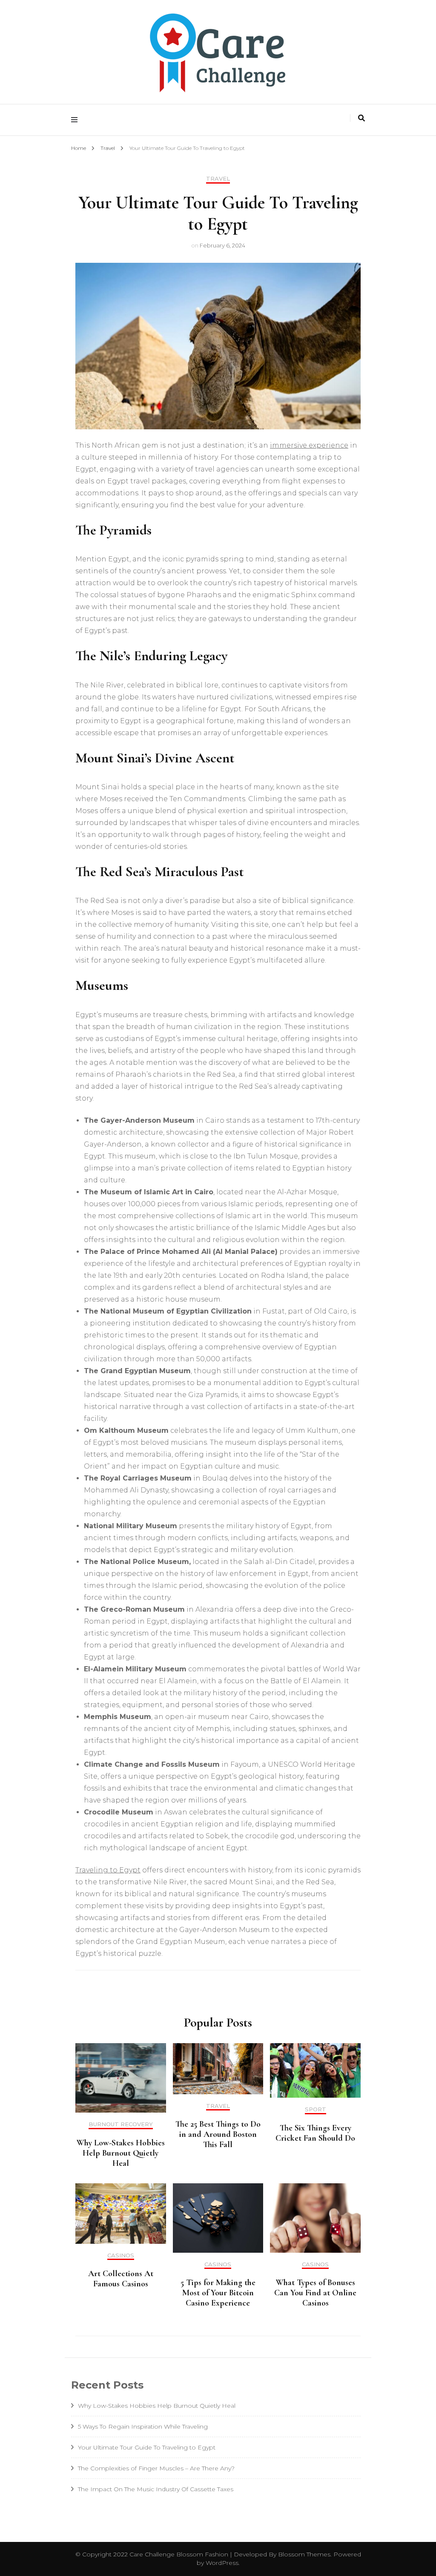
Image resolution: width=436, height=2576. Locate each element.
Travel (218, 179)
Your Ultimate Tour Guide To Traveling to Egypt (147, 2447)
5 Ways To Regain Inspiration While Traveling (143, 2426)
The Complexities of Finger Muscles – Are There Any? (156, 2468)
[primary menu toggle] (76, 120)
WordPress (222, 2563)
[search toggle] (361, 118)
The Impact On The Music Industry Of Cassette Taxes (156, 2489)
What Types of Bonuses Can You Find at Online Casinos (315, 2293)
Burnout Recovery (121, 2124)
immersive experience (309, 445)
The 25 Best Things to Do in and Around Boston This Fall (218, 2134)
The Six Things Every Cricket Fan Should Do (315, 2133)
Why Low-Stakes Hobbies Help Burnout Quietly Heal (121, 2153)
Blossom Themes (303, 2554)
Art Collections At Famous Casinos (121, 2279)
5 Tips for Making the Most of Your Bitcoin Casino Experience (218, 2293)
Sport (316, 2109)
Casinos (121, 2255)
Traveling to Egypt (108, 1870)
